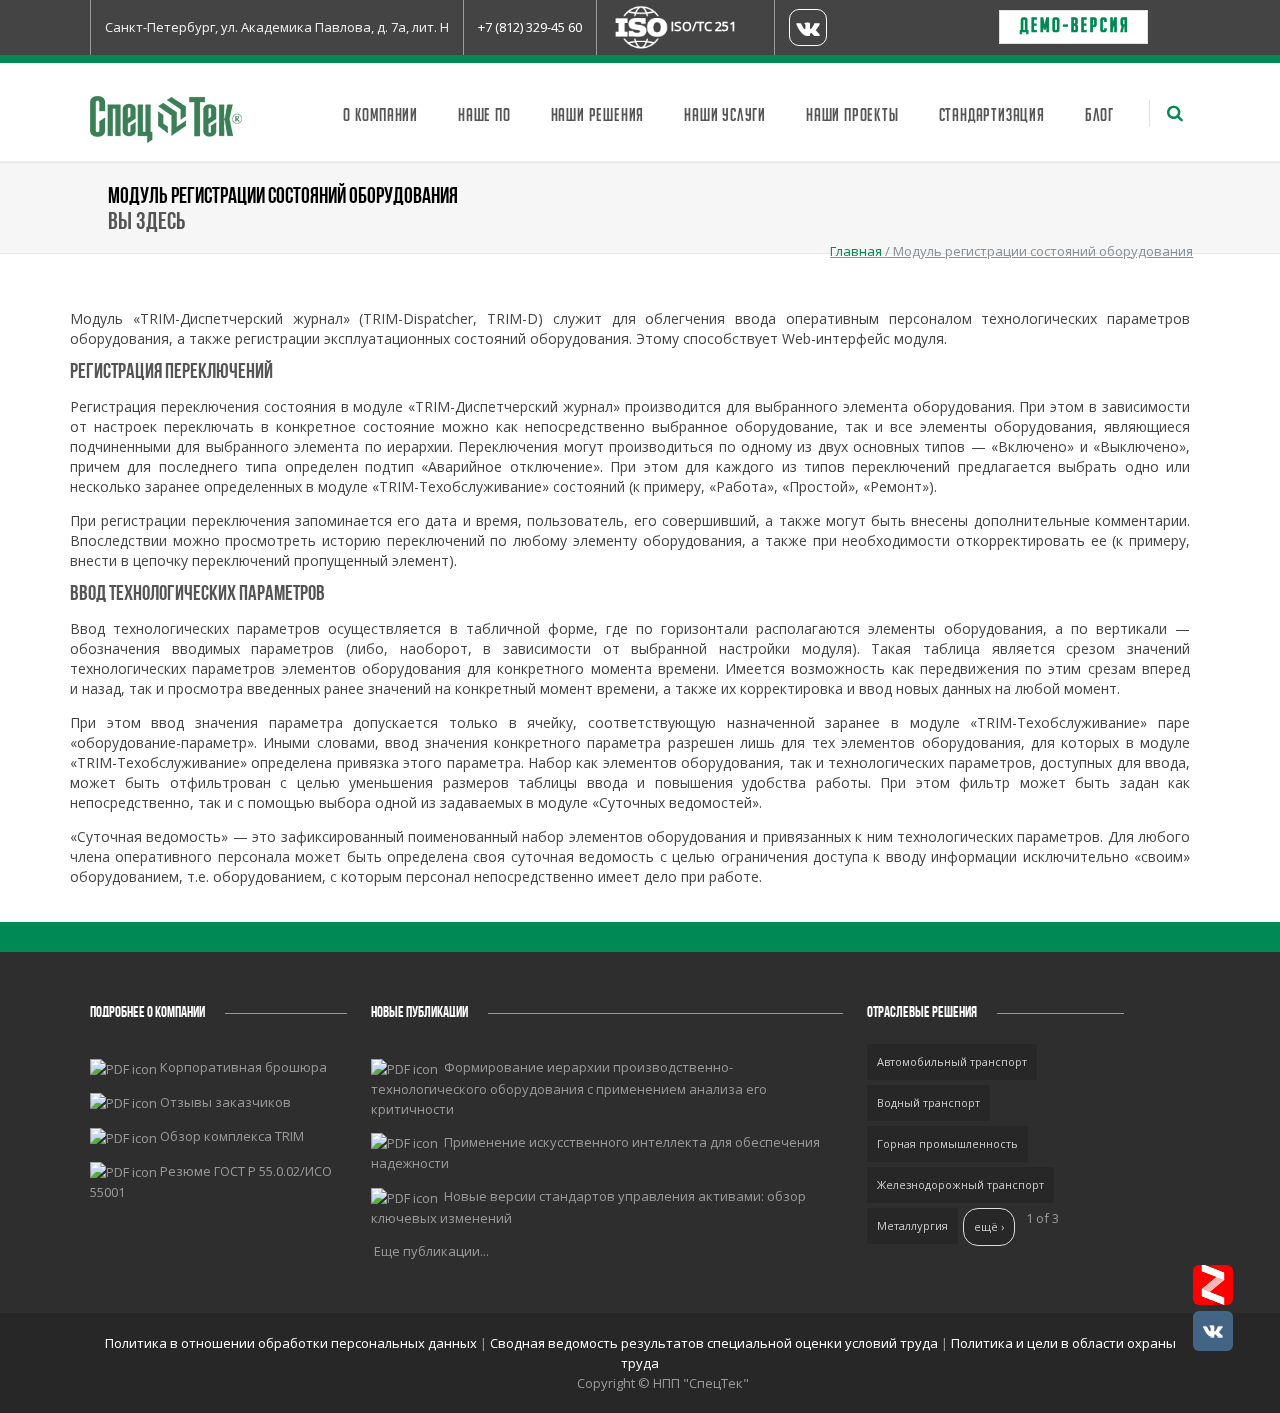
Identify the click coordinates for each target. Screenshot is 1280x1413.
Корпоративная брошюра (243, 1067)
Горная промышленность (947, 1143)
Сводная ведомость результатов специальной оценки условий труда (714, 1343)
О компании (380, 116)
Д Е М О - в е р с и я (1073, 27)
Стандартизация (992, 116)
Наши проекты (852, 116)
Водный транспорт (928, 1102)
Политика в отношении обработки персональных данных (292, 1343)
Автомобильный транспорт (952, 1061)
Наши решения (598, 116)
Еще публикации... (431, 1251)
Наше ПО (484, 116)
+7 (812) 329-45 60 (530, 27)
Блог (1099, 116)
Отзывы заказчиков (225, 1102)
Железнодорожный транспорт (960, 1184)
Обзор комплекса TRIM (232, 1136)
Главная (856, 251)
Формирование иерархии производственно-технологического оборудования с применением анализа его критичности (569, 1088)
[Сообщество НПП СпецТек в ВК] (1213, 1331)
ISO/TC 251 (703, 26)
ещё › (989, 1226)
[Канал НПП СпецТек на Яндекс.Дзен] (1213, 1285)
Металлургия (912, 1225)
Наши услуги (725, 116)
